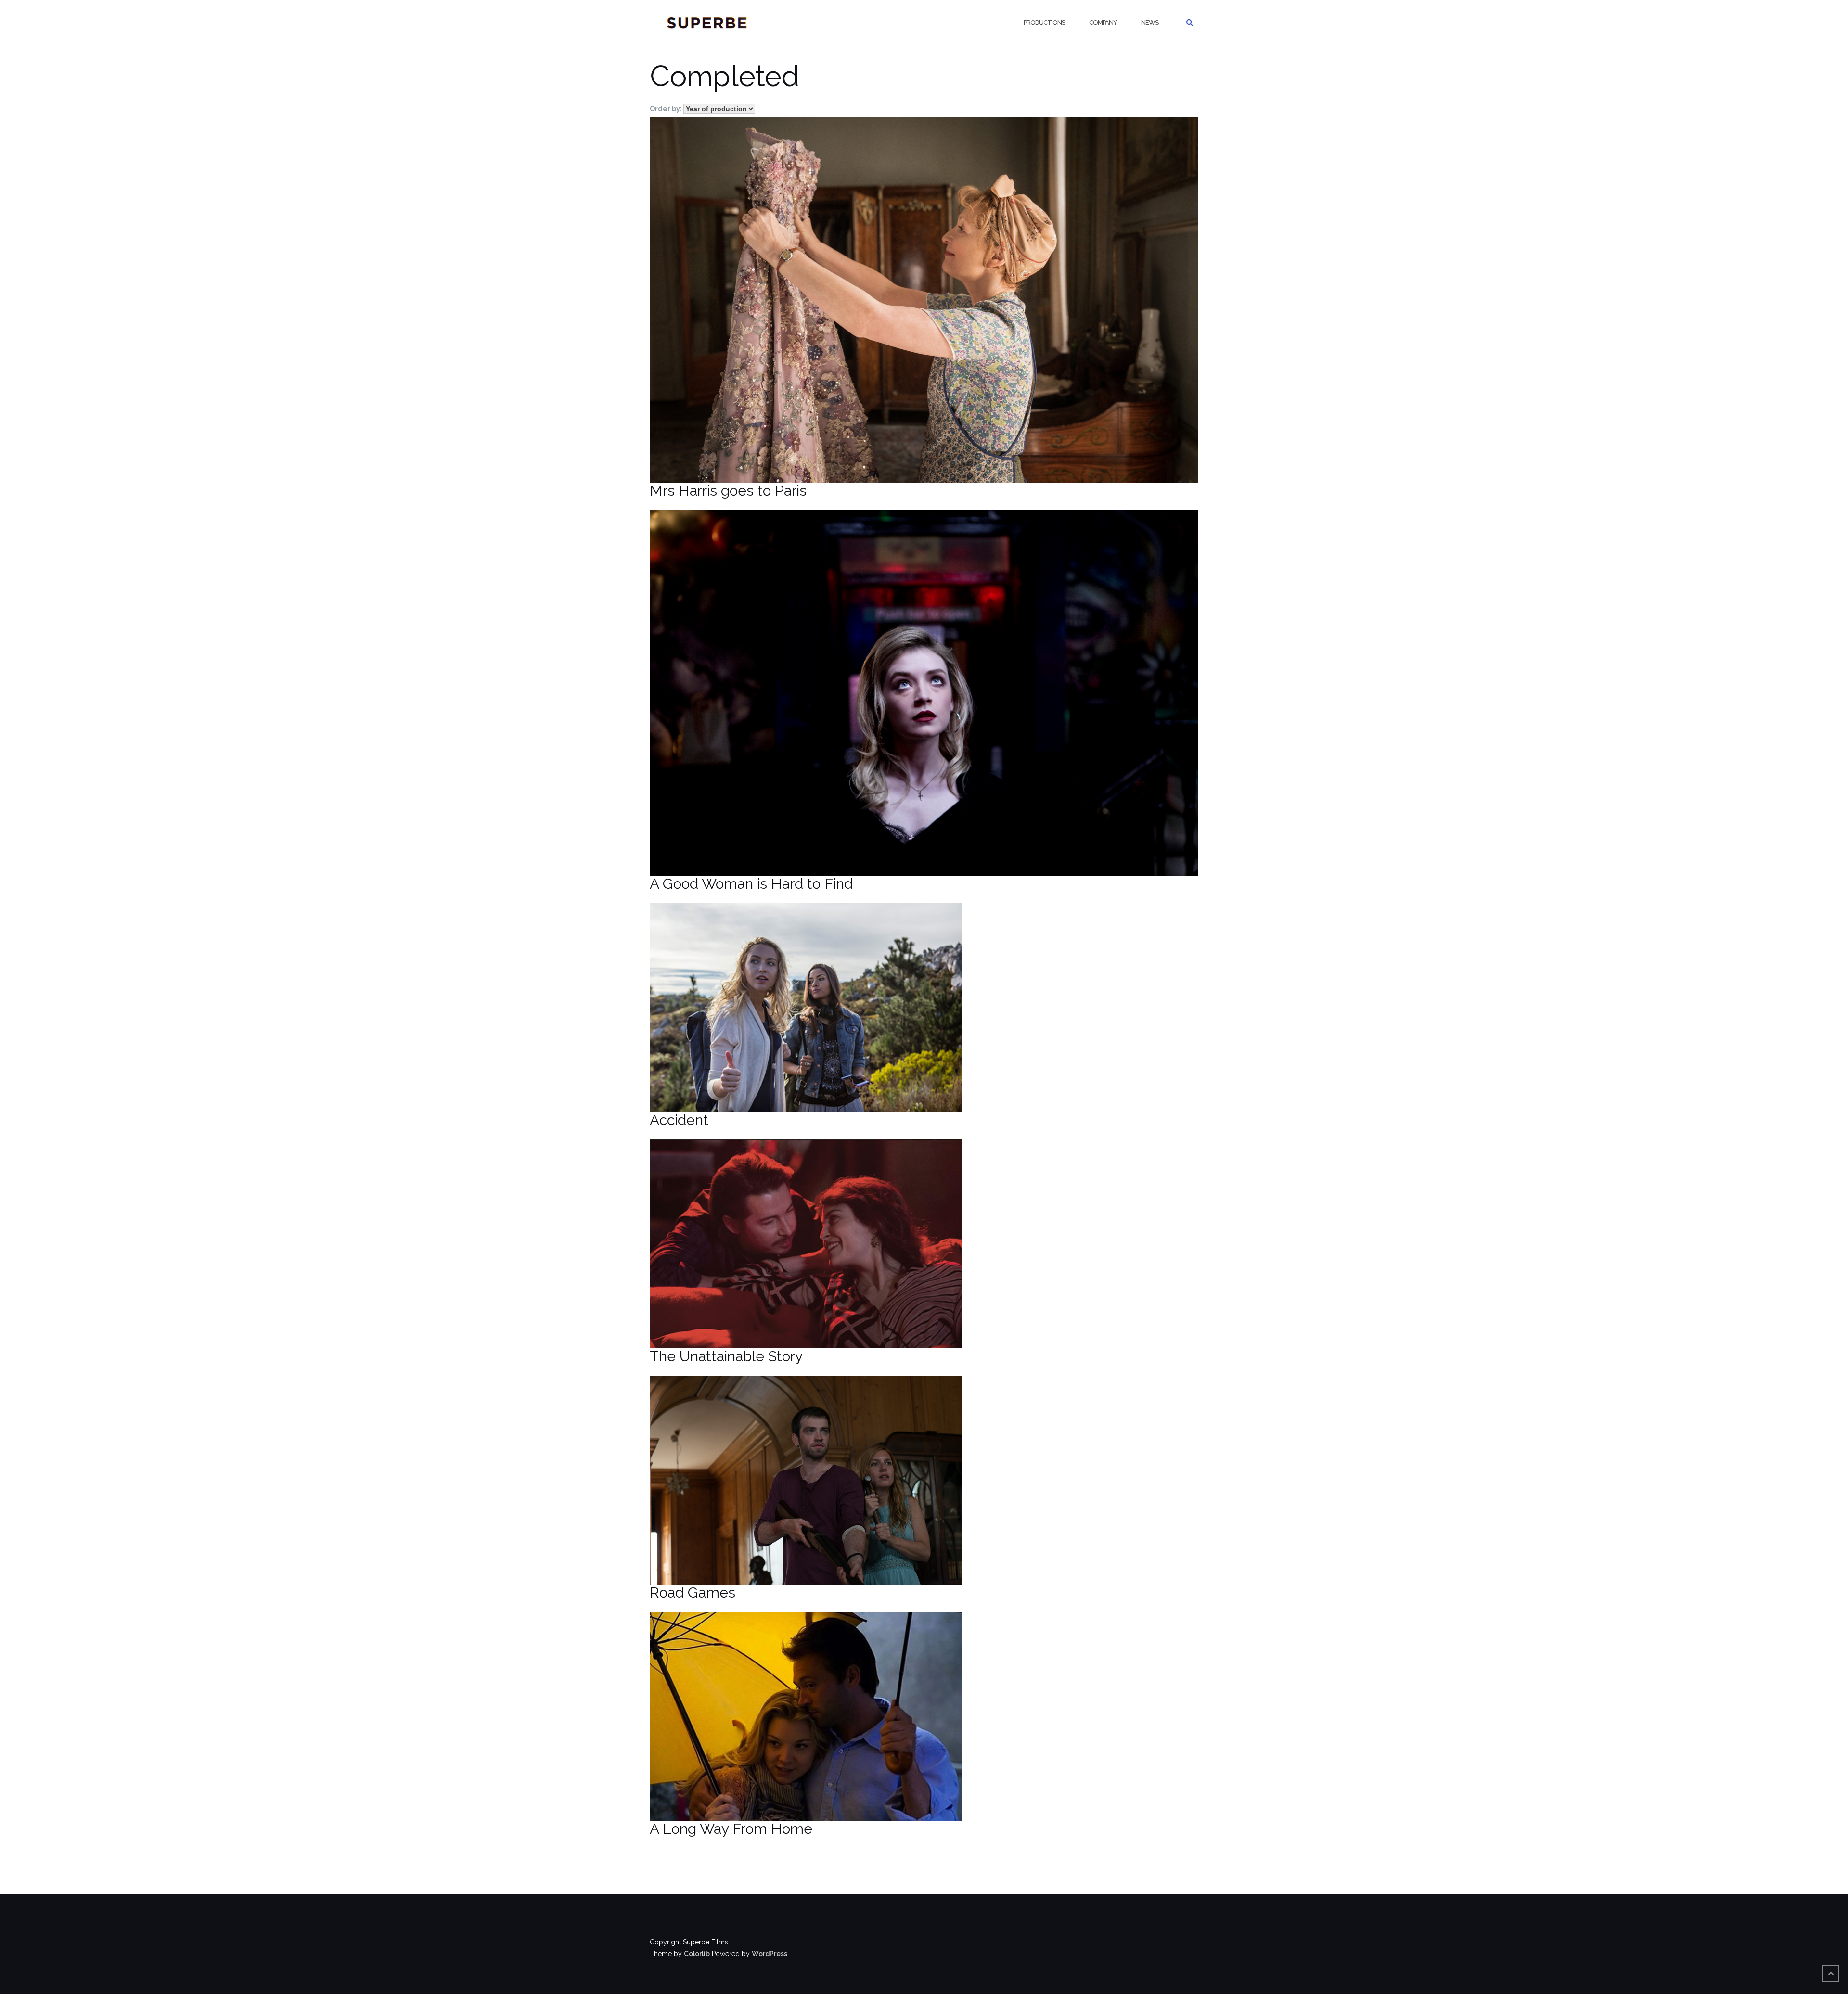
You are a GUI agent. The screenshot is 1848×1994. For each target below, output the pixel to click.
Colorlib (697, 1954)
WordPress (770, 1954)
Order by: (667, 109)
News (1150, 22)
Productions (1044, 22)
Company (1103, 22)
